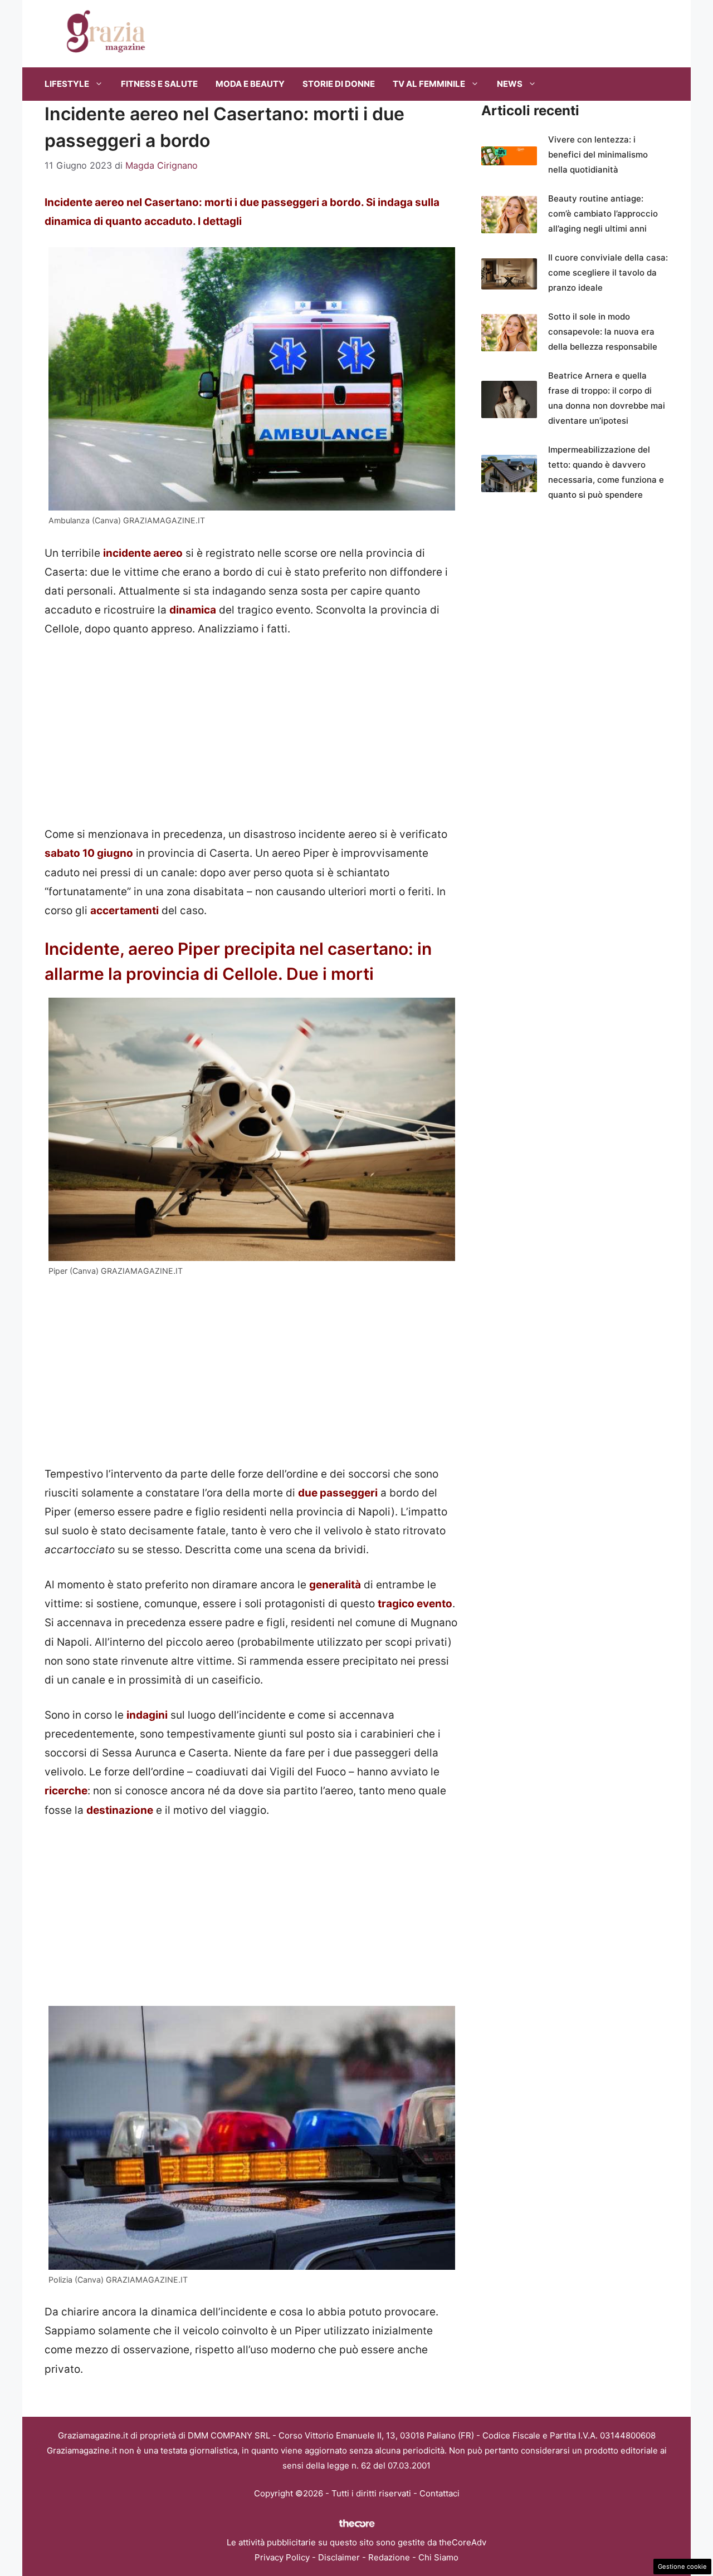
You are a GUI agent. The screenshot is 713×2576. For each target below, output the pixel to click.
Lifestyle (67, 84)
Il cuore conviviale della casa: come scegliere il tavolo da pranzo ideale (608, 273)
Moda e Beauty (250, 84)
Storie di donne (339, 84)
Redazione (389, 2557)
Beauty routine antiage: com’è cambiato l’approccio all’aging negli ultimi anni (603, 214)
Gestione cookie (682, 2567)
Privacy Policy (282, 2557)
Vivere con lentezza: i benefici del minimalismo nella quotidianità (598, 154)
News (510, 84)
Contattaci (439, 2493)
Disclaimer (339, 2557)
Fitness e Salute (159, 84)
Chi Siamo (438, 2557)
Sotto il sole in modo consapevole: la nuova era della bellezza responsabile (603, 332)
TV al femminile (429, 84)
